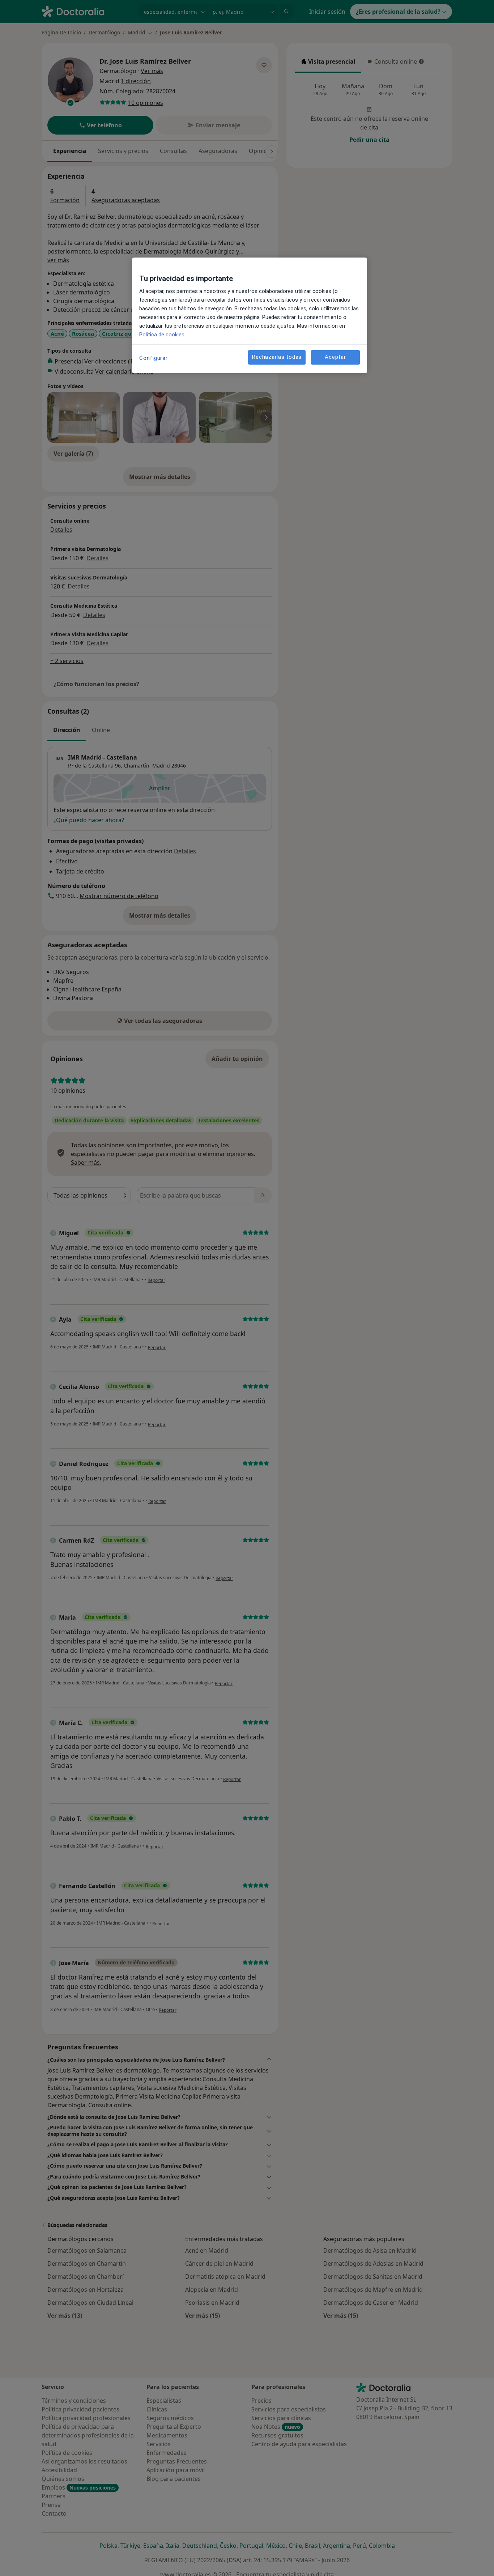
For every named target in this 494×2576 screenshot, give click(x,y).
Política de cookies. (162, 335)
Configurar (154, 358)
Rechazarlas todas (277, 357)
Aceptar (335, 357)
